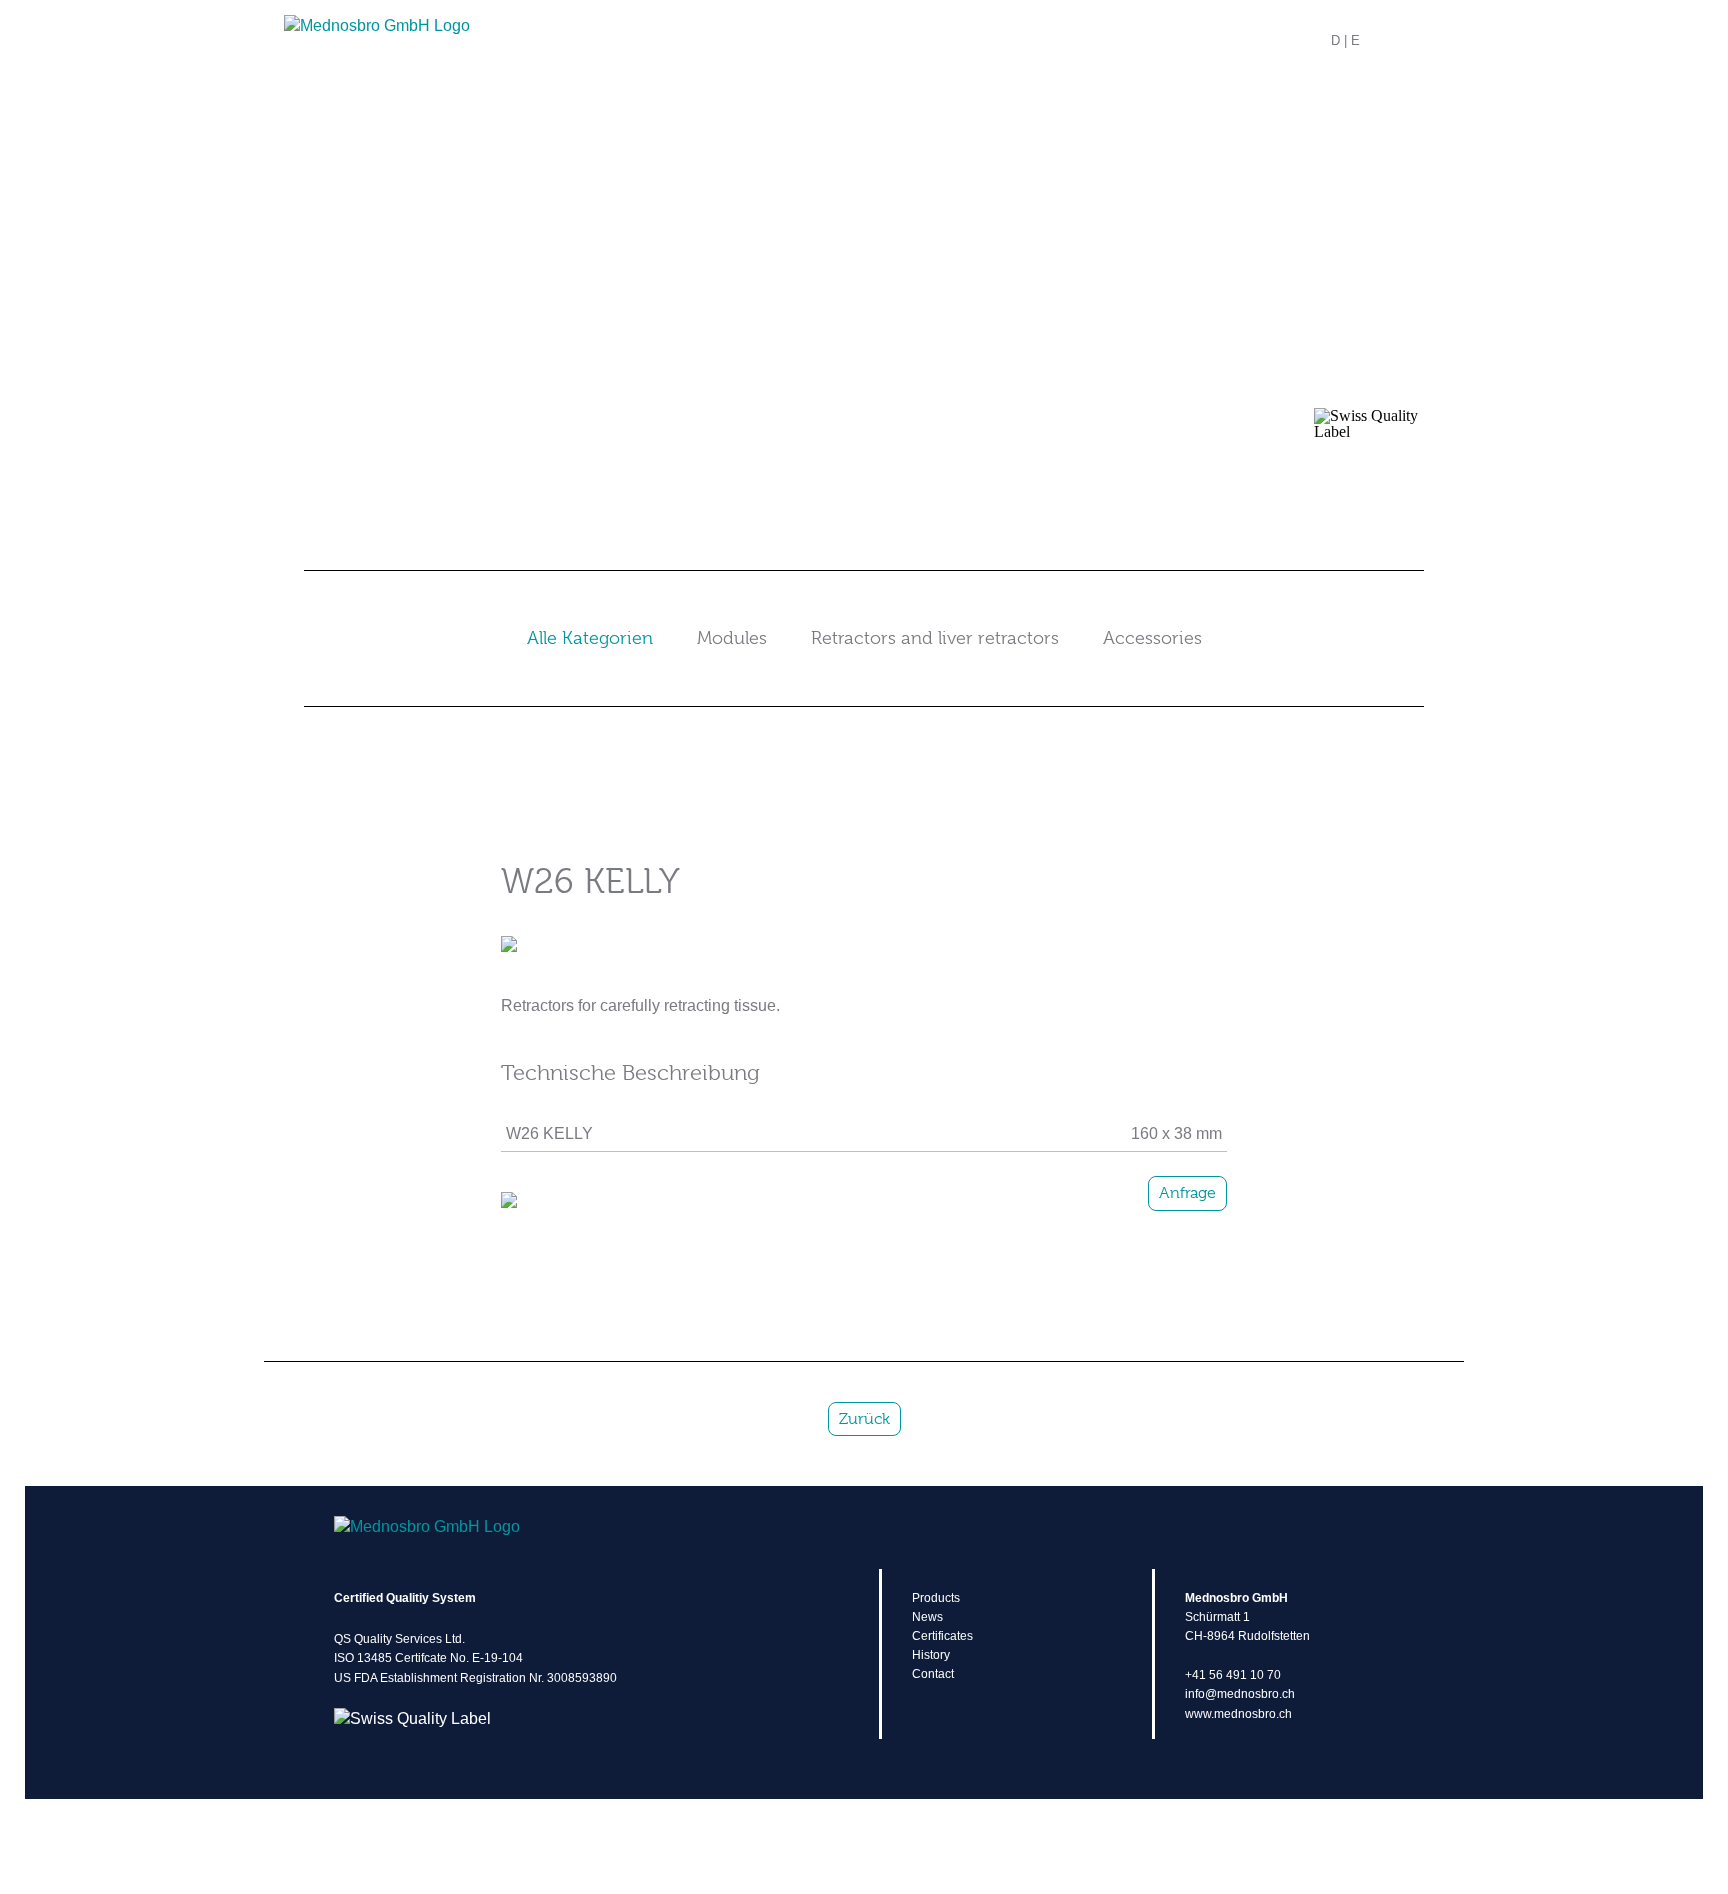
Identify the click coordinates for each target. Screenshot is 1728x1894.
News (927, 1617)
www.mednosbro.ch (1238, 1714)
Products (936, 1598)
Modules (732, 638)
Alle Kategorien (590, 638)
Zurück (864, 1419)
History (931, 1655)
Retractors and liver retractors (935, 638)
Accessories (1152, 638)
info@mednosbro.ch (1240, 1694)
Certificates (942, 1636)
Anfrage (1187, 1193)
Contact (933, 1674)
